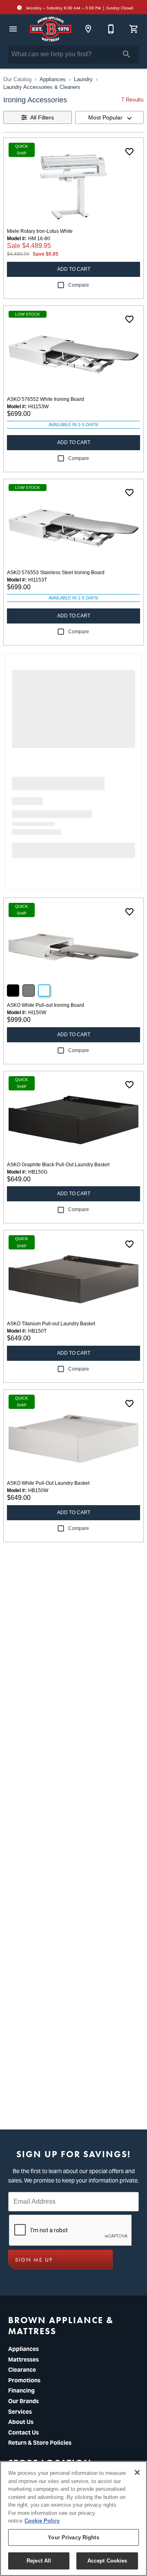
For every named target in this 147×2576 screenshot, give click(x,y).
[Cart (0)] (134, 29)
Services (20, 2412)
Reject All (39, 2561)
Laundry (83, 79)
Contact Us (23, 2432)
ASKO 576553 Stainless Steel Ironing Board (56, 573)
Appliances (53, 79)
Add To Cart (74, 269)
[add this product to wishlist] (129, 152)
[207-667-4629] (111, 29)
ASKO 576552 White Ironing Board (46, 399)
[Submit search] (127, 54)
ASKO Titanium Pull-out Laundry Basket (51, 1324)
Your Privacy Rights (73, 2537)
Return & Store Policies (40, 2443)
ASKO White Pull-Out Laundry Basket (48, 1483)
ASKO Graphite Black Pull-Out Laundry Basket (58, 1165)
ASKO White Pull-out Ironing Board (46, 1005)
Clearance (22, 2370)
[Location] (88, 29)
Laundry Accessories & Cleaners (42, 87)
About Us (21, 2422)
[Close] (137, 2472)
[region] (73, 2519)
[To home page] (51, 29)
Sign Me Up (34, 2260)
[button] (13, 29)
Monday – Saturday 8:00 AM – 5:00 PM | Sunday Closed (79, 8)
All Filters (42, 117)
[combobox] (109, 117)
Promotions (24, 2380)
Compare (79, 285)
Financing (21, 2390)
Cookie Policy (42, 2521)
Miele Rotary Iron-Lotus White (40, 231)
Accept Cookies (107, 2561)
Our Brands (23, 2401)
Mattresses (23, 2359)
